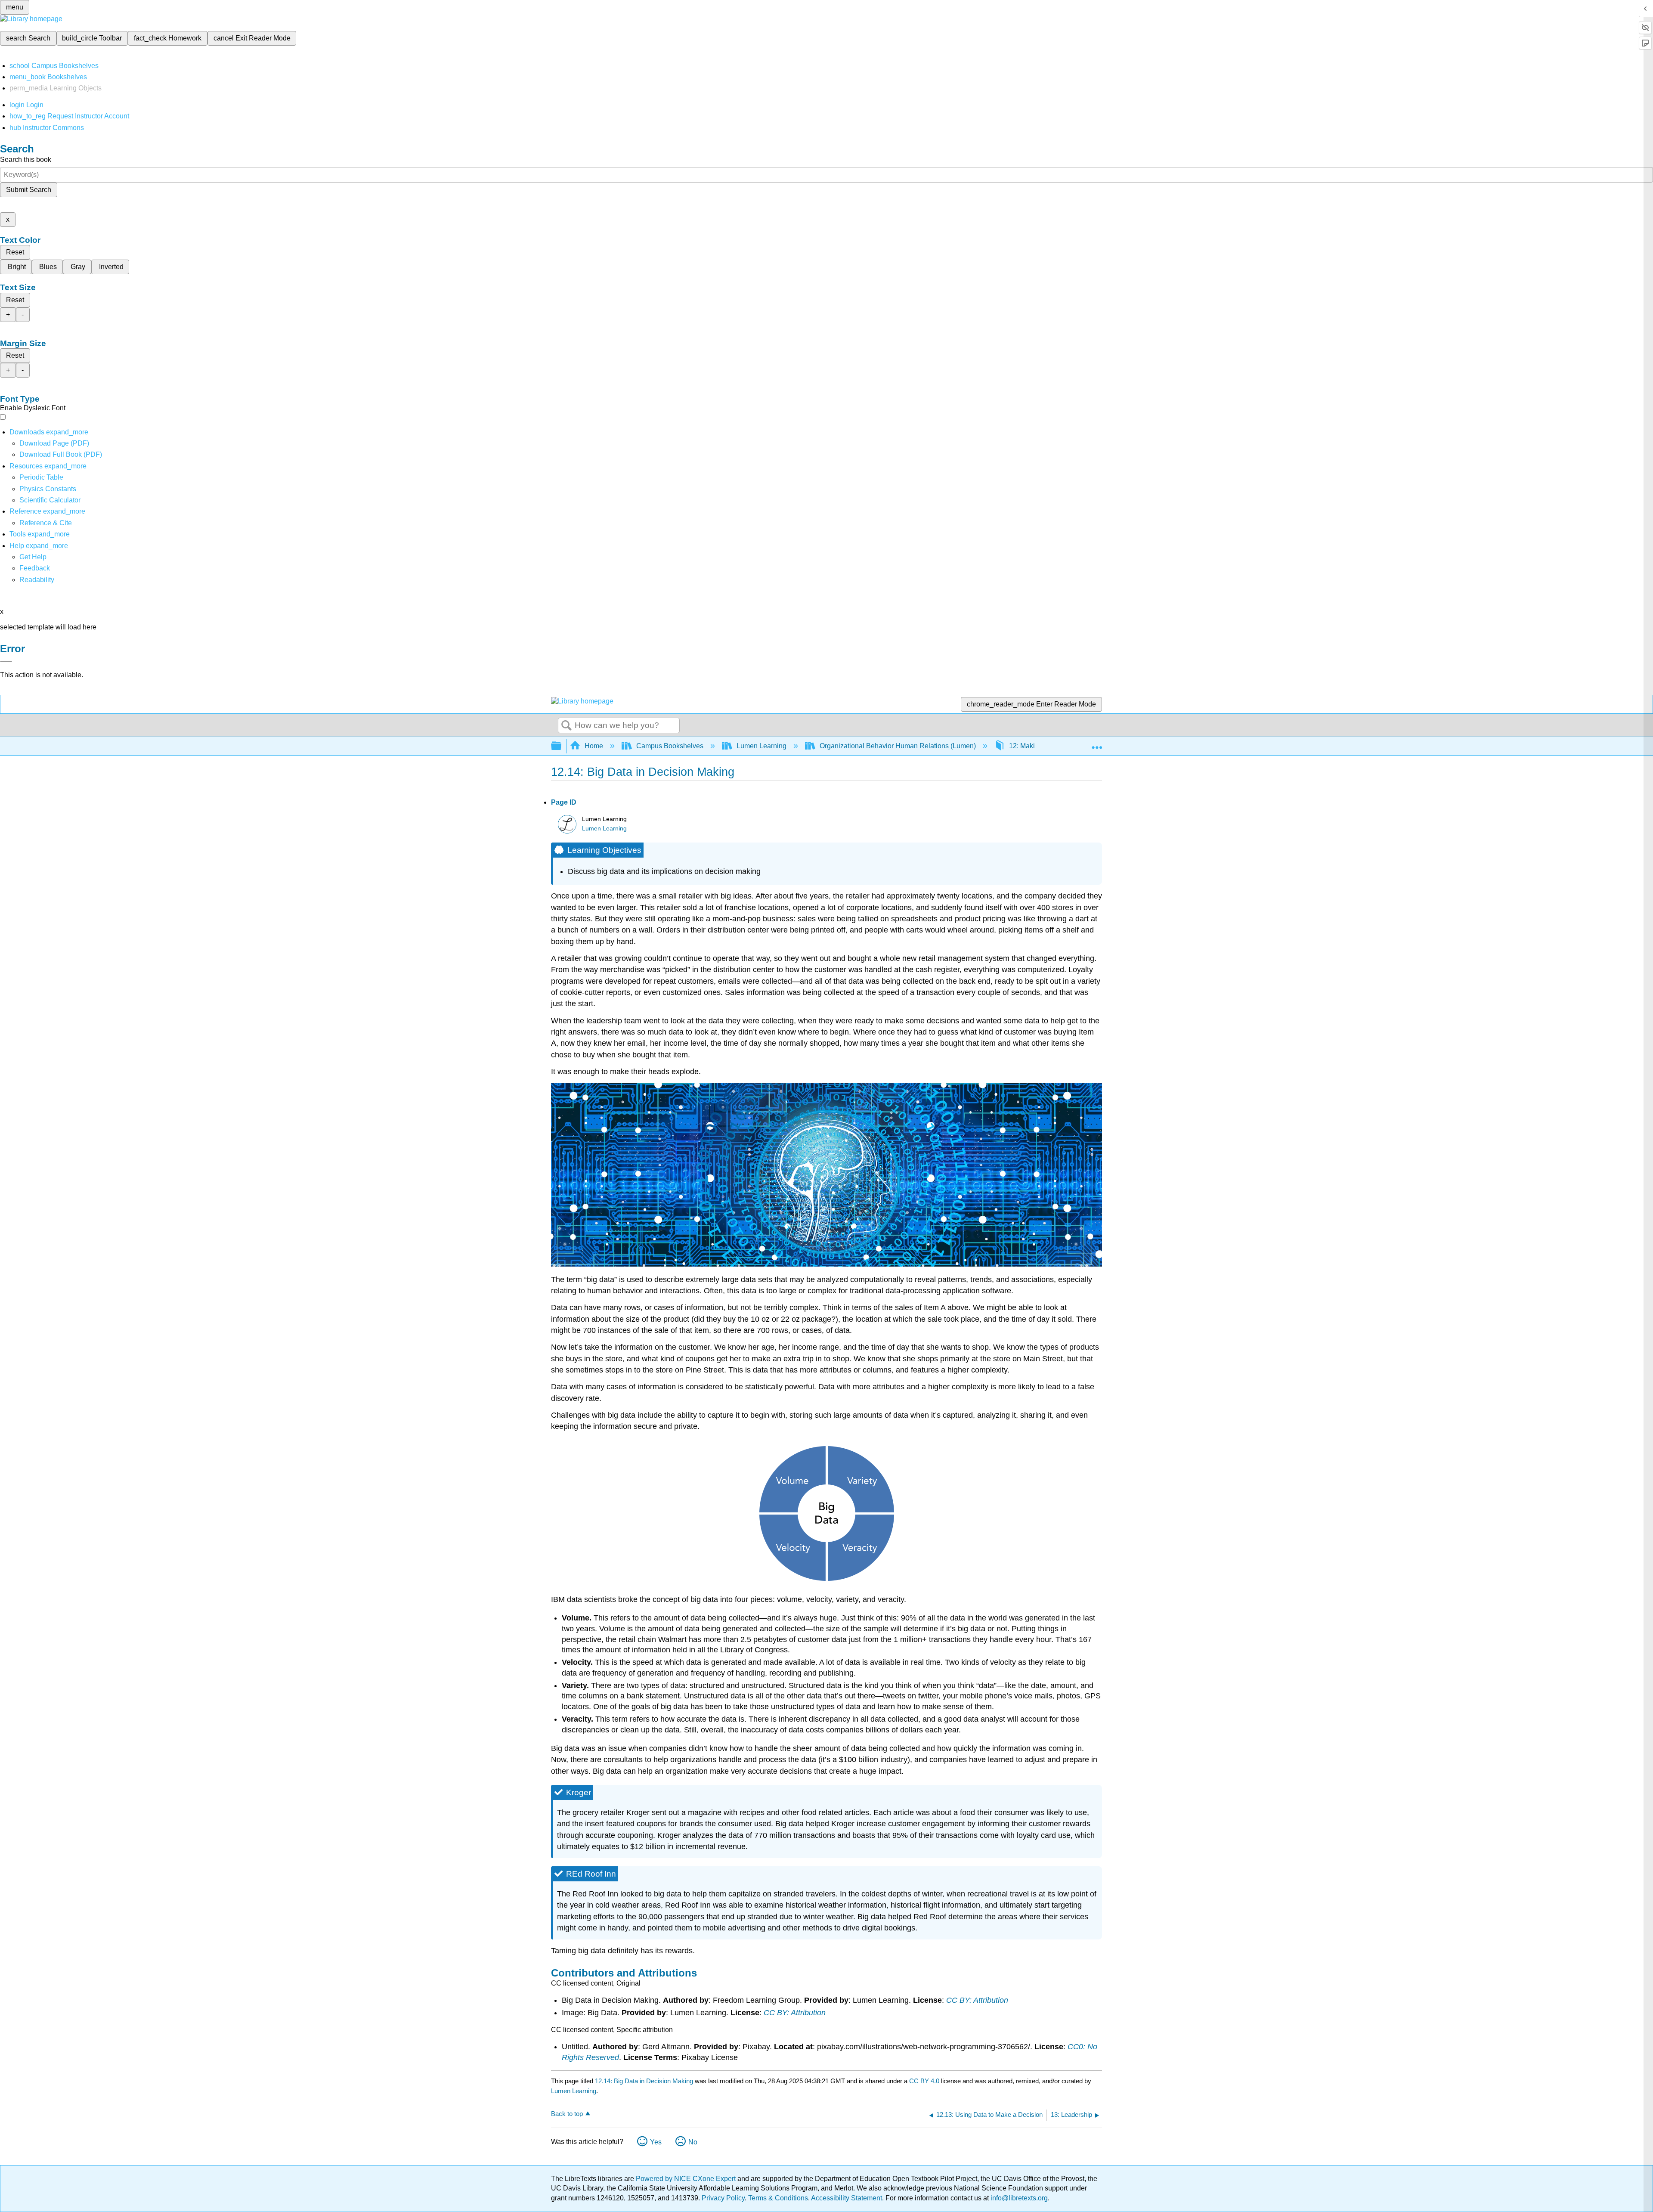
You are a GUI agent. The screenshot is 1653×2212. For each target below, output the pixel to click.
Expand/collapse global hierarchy (562, 746)
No (693, 2142)
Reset (15, 252)
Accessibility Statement (847, 2198)
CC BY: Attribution (977, 2000)
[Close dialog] (6, 661)
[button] (35, 568)
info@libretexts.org (1018, 2198)
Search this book (26, 160)
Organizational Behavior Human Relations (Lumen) (898, 746)
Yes (656, 2142)
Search (566, 726)
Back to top (567, 2114)
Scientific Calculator (50, 500)
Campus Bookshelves (670, 746)
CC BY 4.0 (924, 2081)
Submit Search (29, 190)
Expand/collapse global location (1097, 744)
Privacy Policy (723, 2198)
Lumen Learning (761, 746)
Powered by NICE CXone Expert (687, 2179)
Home (594, 746)
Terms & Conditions (778, 2198)
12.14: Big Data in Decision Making (644, 2081)
